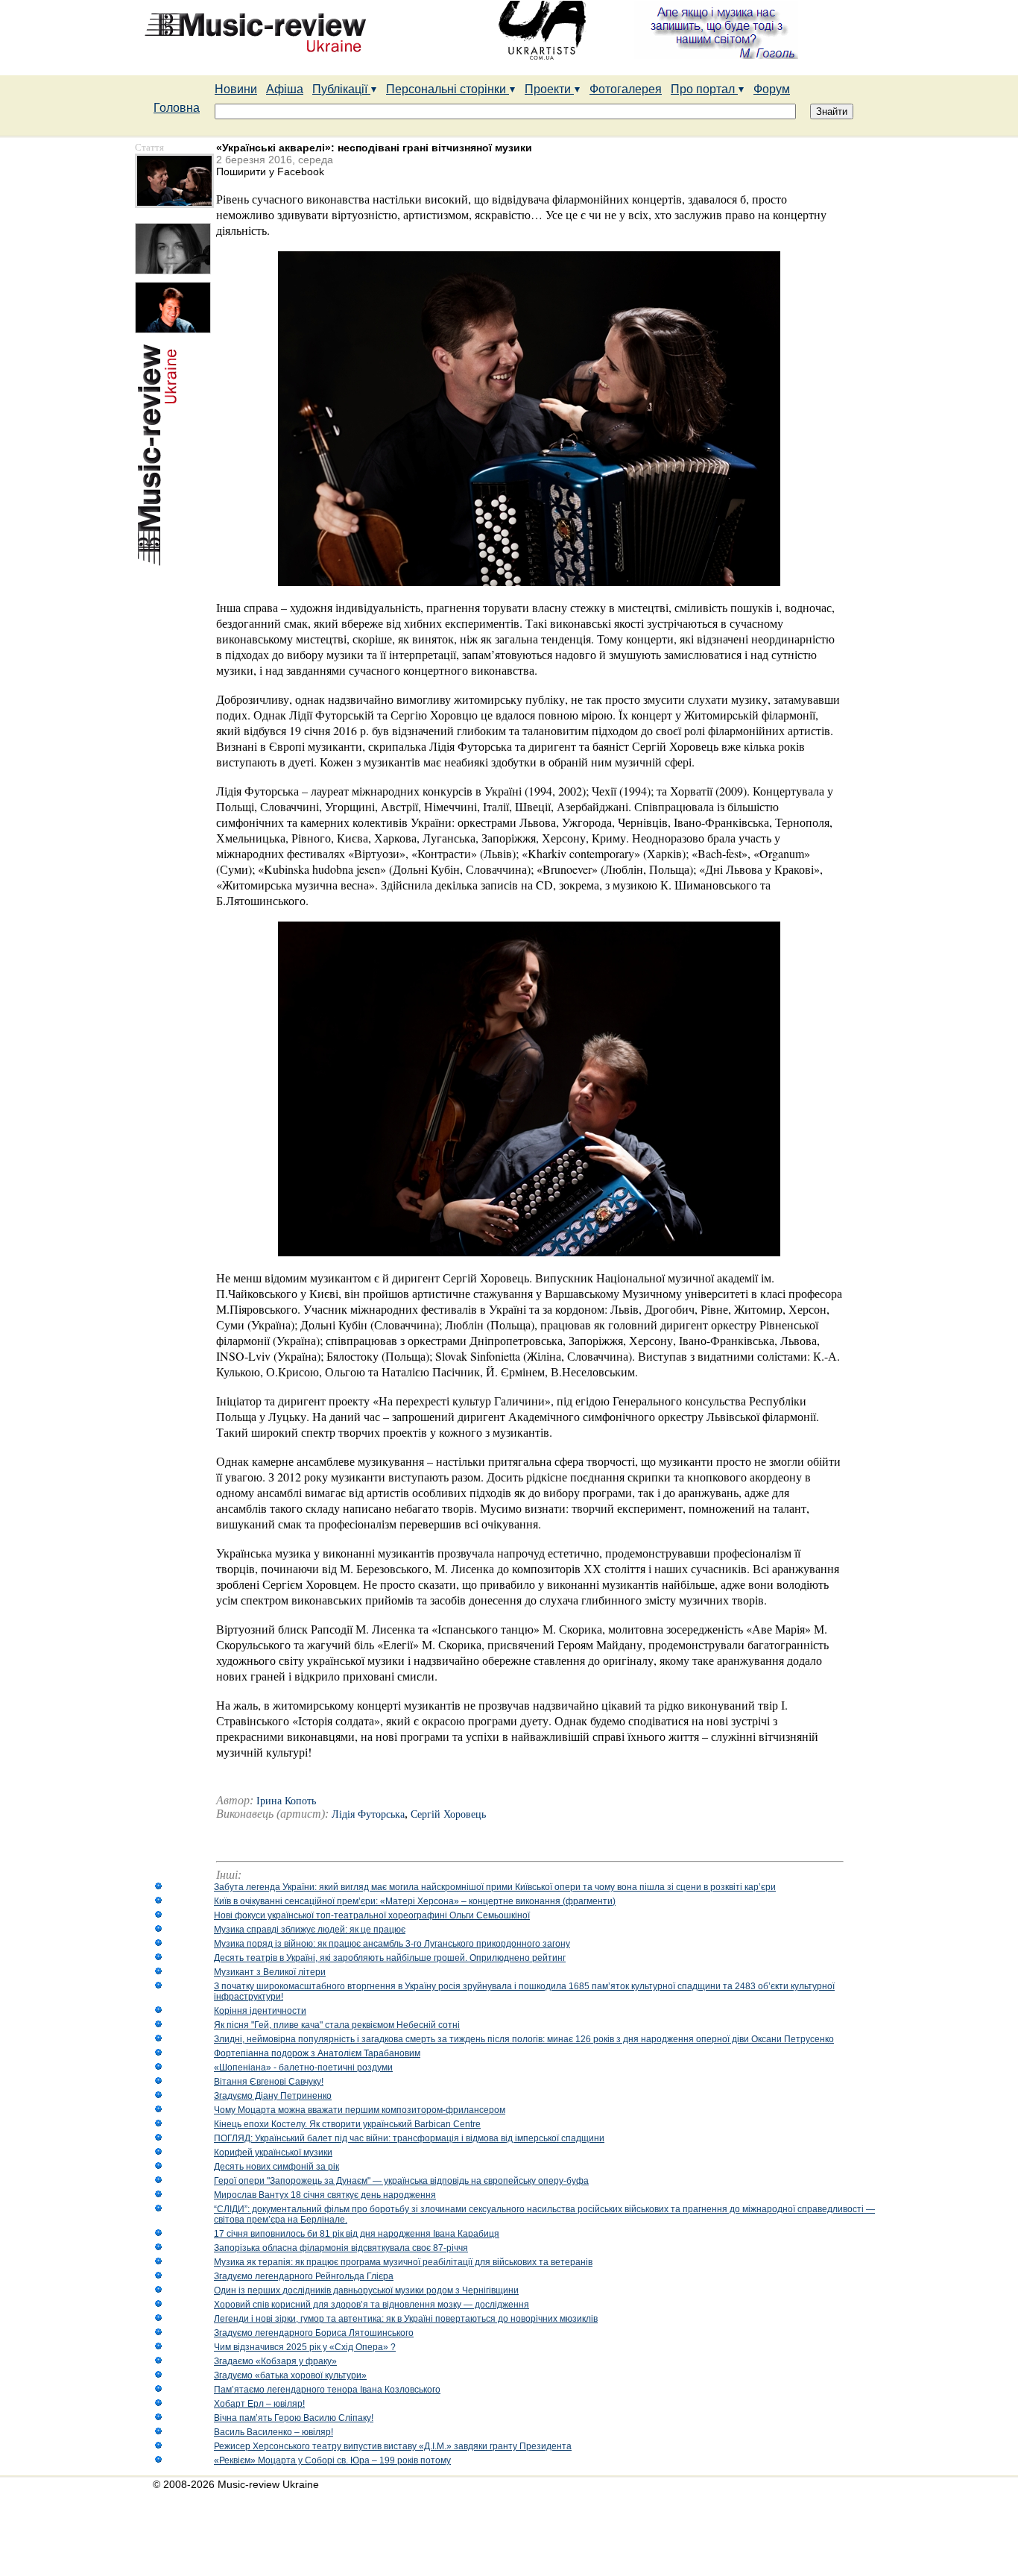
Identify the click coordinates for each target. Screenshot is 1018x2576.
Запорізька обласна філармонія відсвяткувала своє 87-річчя (341, 2248)
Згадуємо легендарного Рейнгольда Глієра (304, 2276)
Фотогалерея (626, 89)
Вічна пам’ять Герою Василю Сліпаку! (294, 2418)
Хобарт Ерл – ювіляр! (259, 2404)
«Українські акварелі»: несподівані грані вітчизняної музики (374, 148)
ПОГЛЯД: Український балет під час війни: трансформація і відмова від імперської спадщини (409, 2138)
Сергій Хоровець (448, 1814)
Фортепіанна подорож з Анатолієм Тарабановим (317, 2053)
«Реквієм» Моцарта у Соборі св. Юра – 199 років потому (332, 2460)
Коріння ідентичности (260, 2011)
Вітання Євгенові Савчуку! (269, 2082)
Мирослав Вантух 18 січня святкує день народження (325, 2195)
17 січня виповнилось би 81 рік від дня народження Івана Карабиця (357, 2234)
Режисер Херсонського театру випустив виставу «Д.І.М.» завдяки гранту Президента (393, 2446)
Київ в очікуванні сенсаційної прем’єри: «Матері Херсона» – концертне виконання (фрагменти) (415, 1901)
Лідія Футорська (368, 1814)
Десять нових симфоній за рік (276, 2167)
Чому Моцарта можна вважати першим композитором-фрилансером (360, 2110)
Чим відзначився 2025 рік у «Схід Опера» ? (305, 2347)
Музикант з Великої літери (270, 1972)
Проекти (549, 89)
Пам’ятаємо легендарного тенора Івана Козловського (327, 2390)
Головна (177, 108)
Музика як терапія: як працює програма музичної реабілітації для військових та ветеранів (403, 2262)
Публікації (341, 89)
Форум (772, 89)
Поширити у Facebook (270, 171)
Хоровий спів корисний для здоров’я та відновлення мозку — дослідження (372, 2305)
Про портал (704, 89)
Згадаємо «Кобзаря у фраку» (275, 2361)
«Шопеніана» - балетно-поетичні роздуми (303, 2068)
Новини (236, 89)
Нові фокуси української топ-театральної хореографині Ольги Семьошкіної (372, 1915)
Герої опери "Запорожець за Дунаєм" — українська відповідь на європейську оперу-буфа (401, 2181)
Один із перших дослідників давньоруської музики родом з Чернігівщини (366, 2290)
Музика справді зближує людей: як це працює (310, 1930)
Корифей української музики (273, 2153)
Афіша (285, 89)
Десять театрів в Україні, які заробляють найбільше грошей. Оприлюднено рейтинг (390, 1958)
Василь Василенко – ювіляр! (274, 2432)
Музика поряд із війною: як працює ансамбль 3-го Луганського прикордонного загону (392, 1944)
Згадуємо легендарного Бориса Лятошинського (314, 2333)
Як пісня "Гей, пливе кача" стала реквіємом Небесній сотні (337, 2025)
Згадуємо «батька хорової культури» (290, 2375)
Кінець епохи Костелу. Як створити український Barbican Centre (347, 2124)
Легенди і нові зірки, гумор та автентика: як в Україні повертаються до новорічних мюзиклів (406, 2319)
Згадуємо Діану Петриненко (273, 2096)
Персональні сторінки (448, 89)
